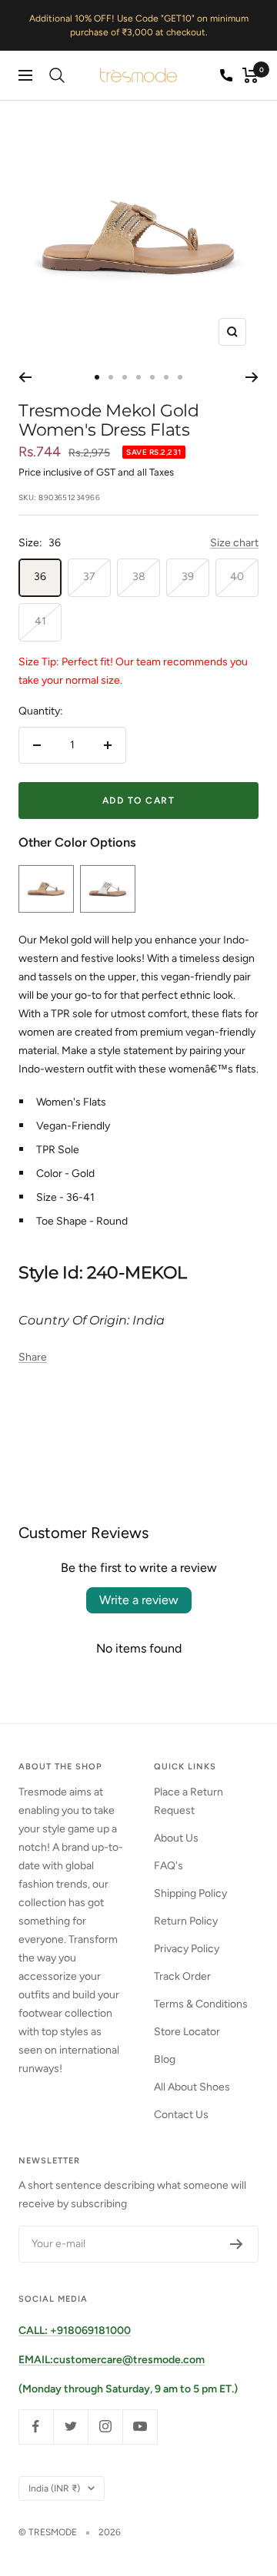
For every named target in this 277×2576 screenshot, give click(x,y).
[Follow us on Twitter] (70, 2427)
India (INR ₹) (54, 2488)
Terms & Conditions (201, 2004)
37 (89, 577)
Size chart (234, 543)
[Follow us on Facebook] (36, 2427)
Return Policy (186, 1921)
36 (40, 577)
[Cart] (250, 75)
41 (40, 621)
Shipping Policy (190, 1893)
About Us (176, 1838)
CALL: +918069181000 (75, 2331)
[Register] (237, 2244)
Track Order (182, 1976)
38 (139, 577)
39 (188, 577)
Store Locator (187, 2032)
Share (33, 1357)
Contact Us (181, 2115)
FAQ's (169, 1866)
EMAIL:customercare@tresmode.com (112, 2360)
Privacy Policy (187, 1949)
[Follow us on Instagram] (105, 2427)
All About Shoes (192, 2087)
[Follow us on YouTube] (140, 2427)
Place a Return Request (189, 1801)
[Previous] (25, 377)
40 (237, 577)
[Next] (252, 377)
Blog (165, 2059)
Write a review (139, 1600)
